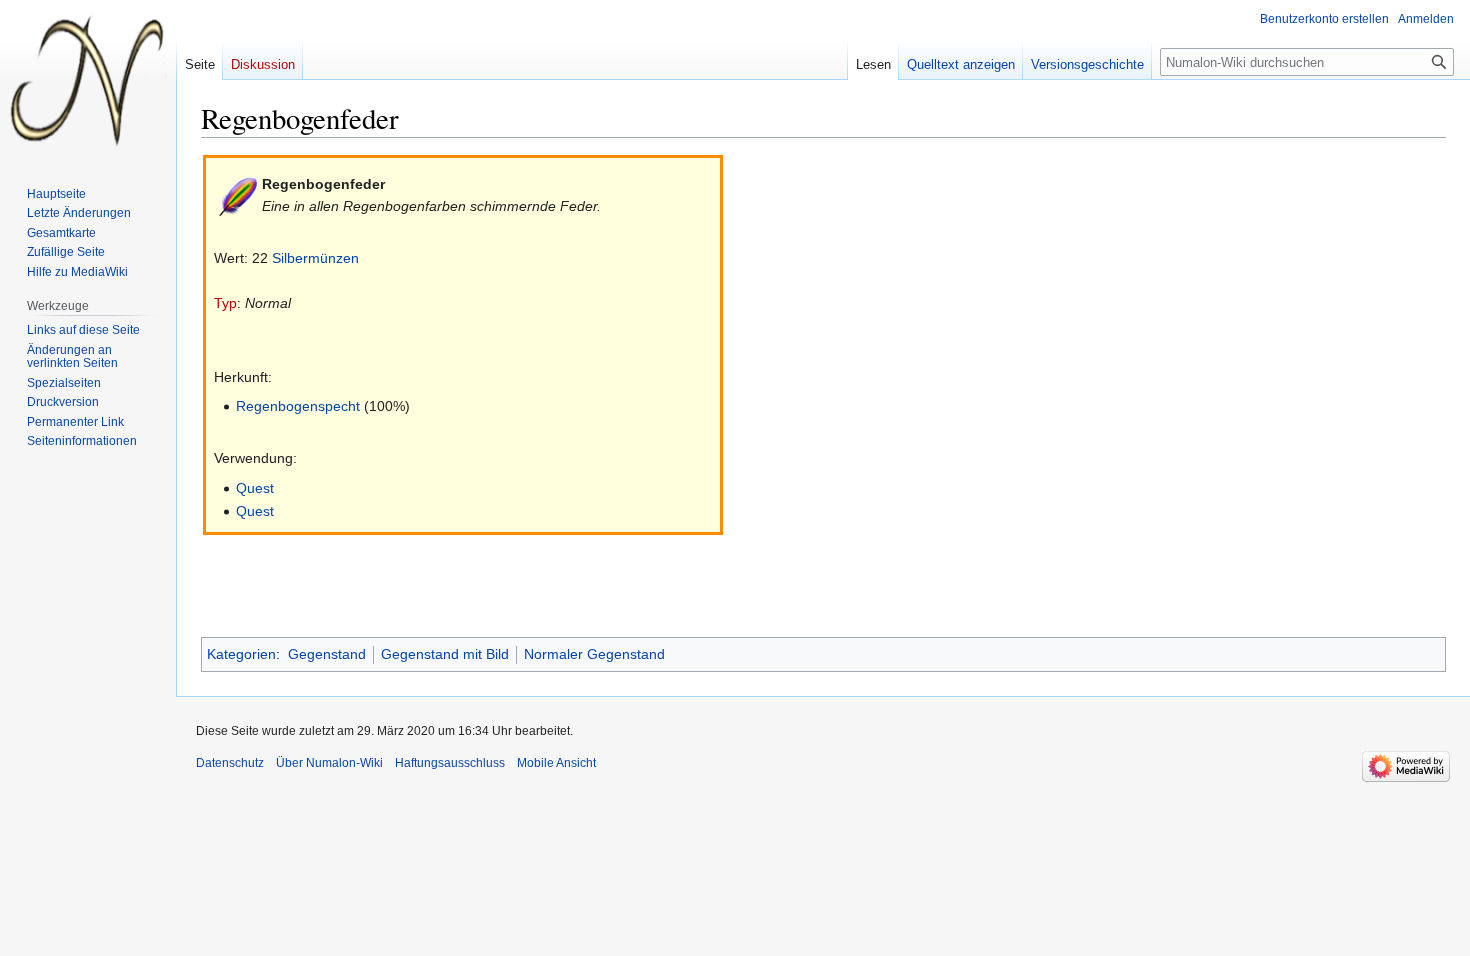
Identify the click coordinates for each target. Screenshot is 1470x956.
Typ (225, 303)
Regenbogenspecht (298, 406)
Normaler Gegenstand (594, 654)
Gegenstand (327, 654)
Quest (255, 488)
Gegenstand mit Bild (445, 654)
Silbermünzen (315, 258)
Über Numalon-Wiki (329, 763)
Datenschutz (230, 763)
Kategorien (241, 654)
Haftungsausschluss (450, 763)
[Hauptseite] (88, 80)
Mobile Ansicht (556, 763)
